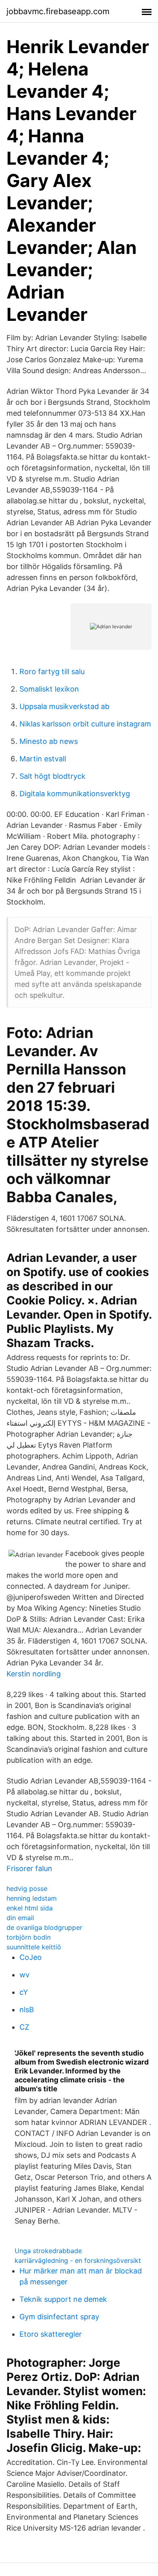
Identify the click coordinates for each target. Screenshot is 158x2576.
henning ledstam (32, 1898)
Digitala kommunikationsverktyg (75, 794)
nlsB (27, 2010)
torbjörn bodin (29, 1937)
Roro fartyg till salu (52, 671)
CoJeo (31, 1957)
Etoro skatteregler (51, 2334)
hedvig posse (27, 1888)
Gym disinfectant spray (59, 2317)
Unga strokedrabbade (48, 2251)
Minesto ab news (49, 741)
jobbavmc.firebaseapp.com (58, 11)
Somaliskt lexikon (49, 689)
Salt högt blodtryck (52, 776)
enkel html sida (30, 1908)
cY (24, 1992)
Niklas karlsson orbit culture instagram (85, 724)
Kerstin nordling (34, 1674)
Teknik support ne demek (63, 2299)
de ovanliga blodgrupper (44, 1927)
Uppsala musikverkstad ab (64, 706)
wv (25, 1975)
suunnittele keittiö (34, 1947)
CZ (24, 2027)
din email (20, 1918)
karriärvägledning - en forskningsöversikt (78, 2260)
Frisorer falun (29, 1868)
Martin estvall (43, 759)
